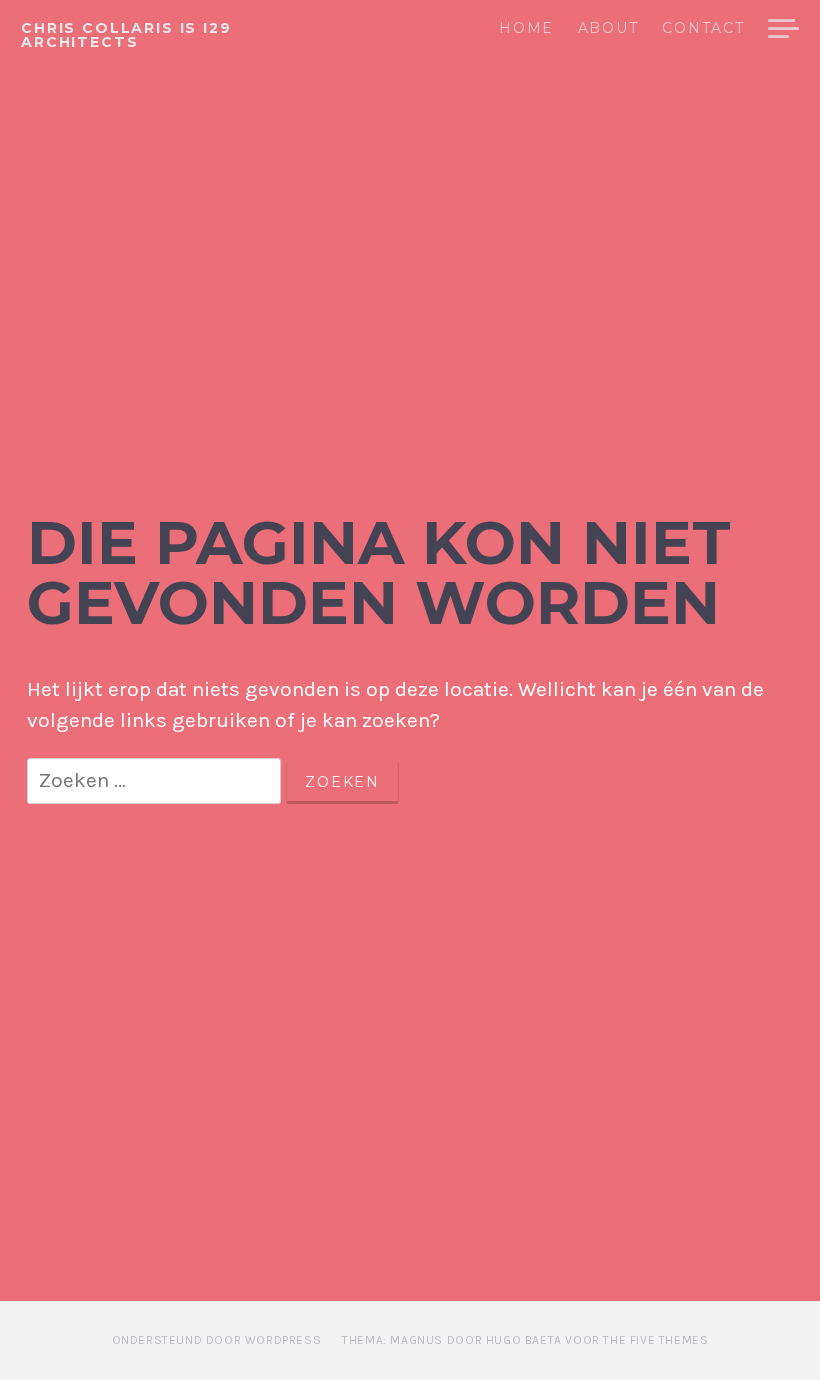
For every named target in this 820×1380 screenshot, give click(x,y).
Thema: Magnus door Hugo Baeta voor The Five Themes (525, 1340)
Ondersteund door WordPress (217, 1340)
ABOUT (608, 29)
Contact (703, 29)
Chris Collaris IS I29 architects (126, 35)
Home (526, 29)
